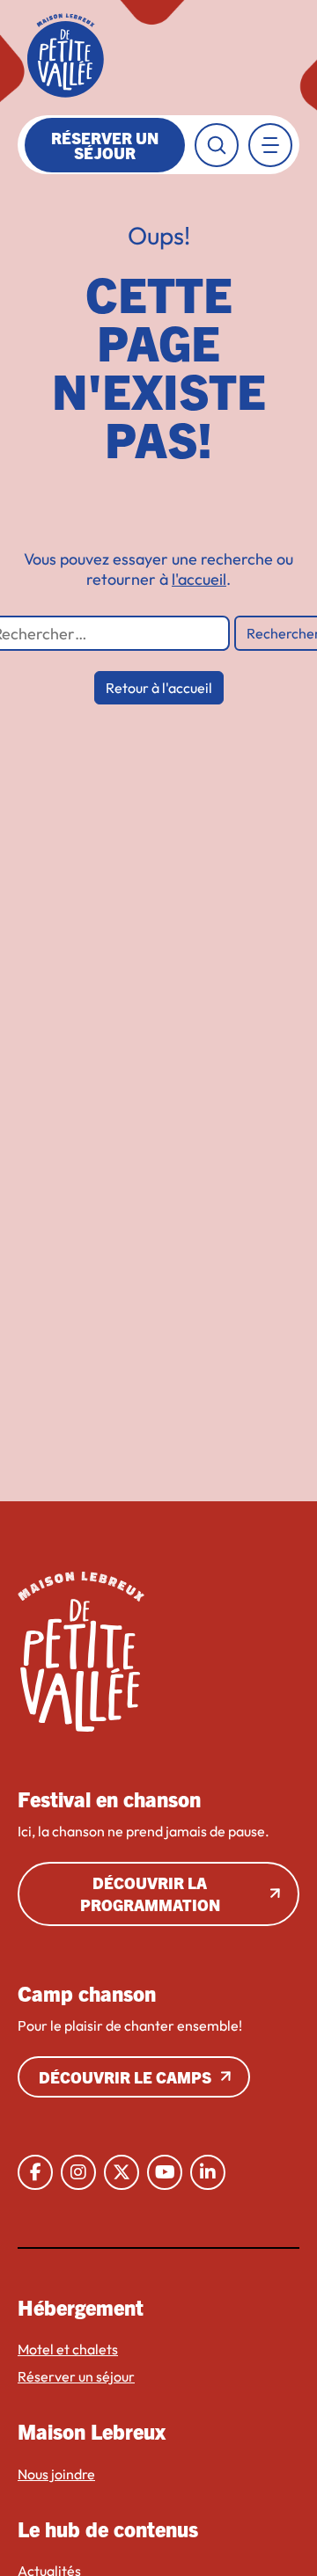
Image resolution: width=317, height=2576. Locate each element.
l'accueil (199, 579)
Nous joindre (56, 2474)
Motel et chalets (68, 2349)
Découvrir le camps (125, 2077)
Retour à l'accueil (159, 688)
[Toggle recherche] (217, 145)
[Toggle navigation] (270, 145)
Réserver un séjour (105, 145)
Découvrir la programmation (150, 1894)
